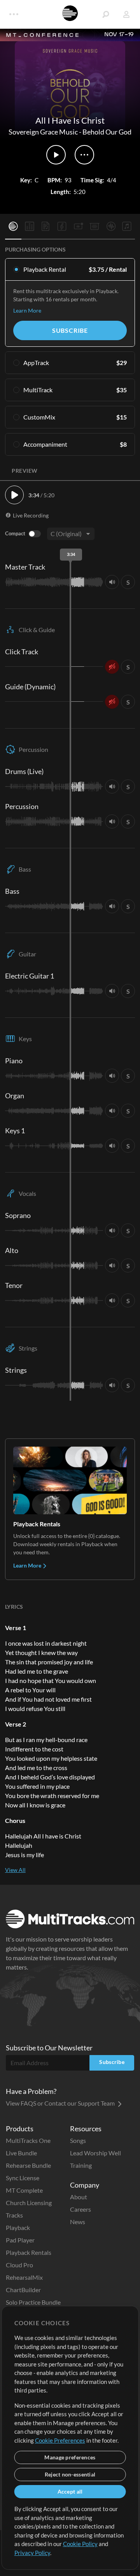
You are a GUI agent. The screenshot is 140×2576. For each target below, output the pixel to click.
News (78, 2222)
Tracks (14, 2215)
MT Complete (24, 2190)
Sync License (23, 2178)
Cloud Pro (19, 2265)
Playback (18, 2227)
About (79, 2197)
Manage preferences (70, 2457)
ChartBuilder (23, 2290)
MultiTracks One (28, 2140)
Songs (78, 2140)
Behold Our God (107, 132)
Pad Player (20, 2240)
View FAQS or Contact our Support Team (61, 2103)
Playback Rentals (29, 2252)
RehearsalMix (24, 2277)
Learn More (27, 310)
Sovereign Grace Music (43, 132)
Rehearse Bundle (28, 2165)
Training (81, 2165)
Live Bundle (21, 2153)
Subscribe (70, 330)
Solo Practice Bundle (33, 2302)
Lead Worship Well (95, 2153)
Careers (80, 2209)
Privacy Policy (32, 2553)
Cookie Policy (80, 2544)
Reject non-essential (70, 2474)
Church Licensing (29, 2203)
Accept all (70, 2491)
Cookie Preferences (60, 2440)
